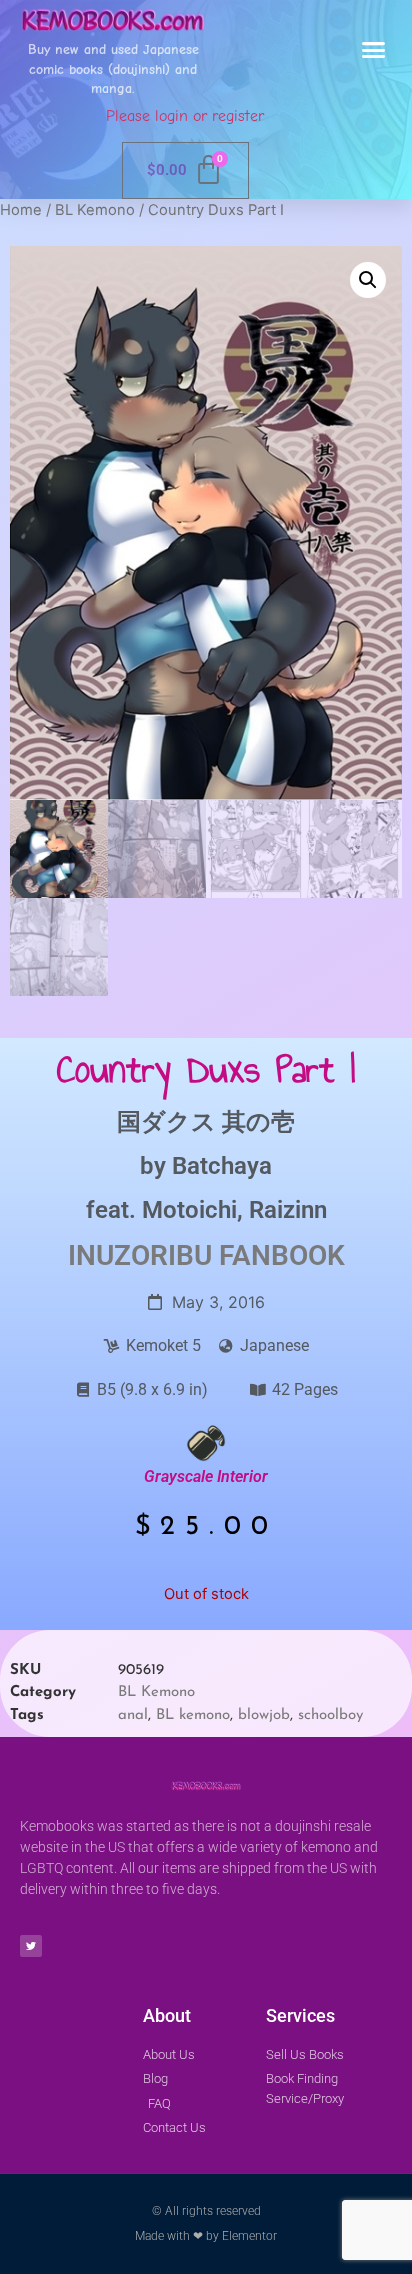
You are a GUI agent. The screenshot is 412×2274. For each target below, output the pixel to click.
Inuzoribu (140, 1255)
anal (133, 1715)
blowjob (264, 1715)
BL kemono (193, 1715)
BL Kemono (95, 210)
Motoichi (189, 1210)
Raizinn (288, 1210)
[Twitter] (31, 1946)
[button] (374, 50)
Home (21, 210)
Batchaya (222, 1166)
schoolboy (330, 1715)
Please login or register (185, 116)
